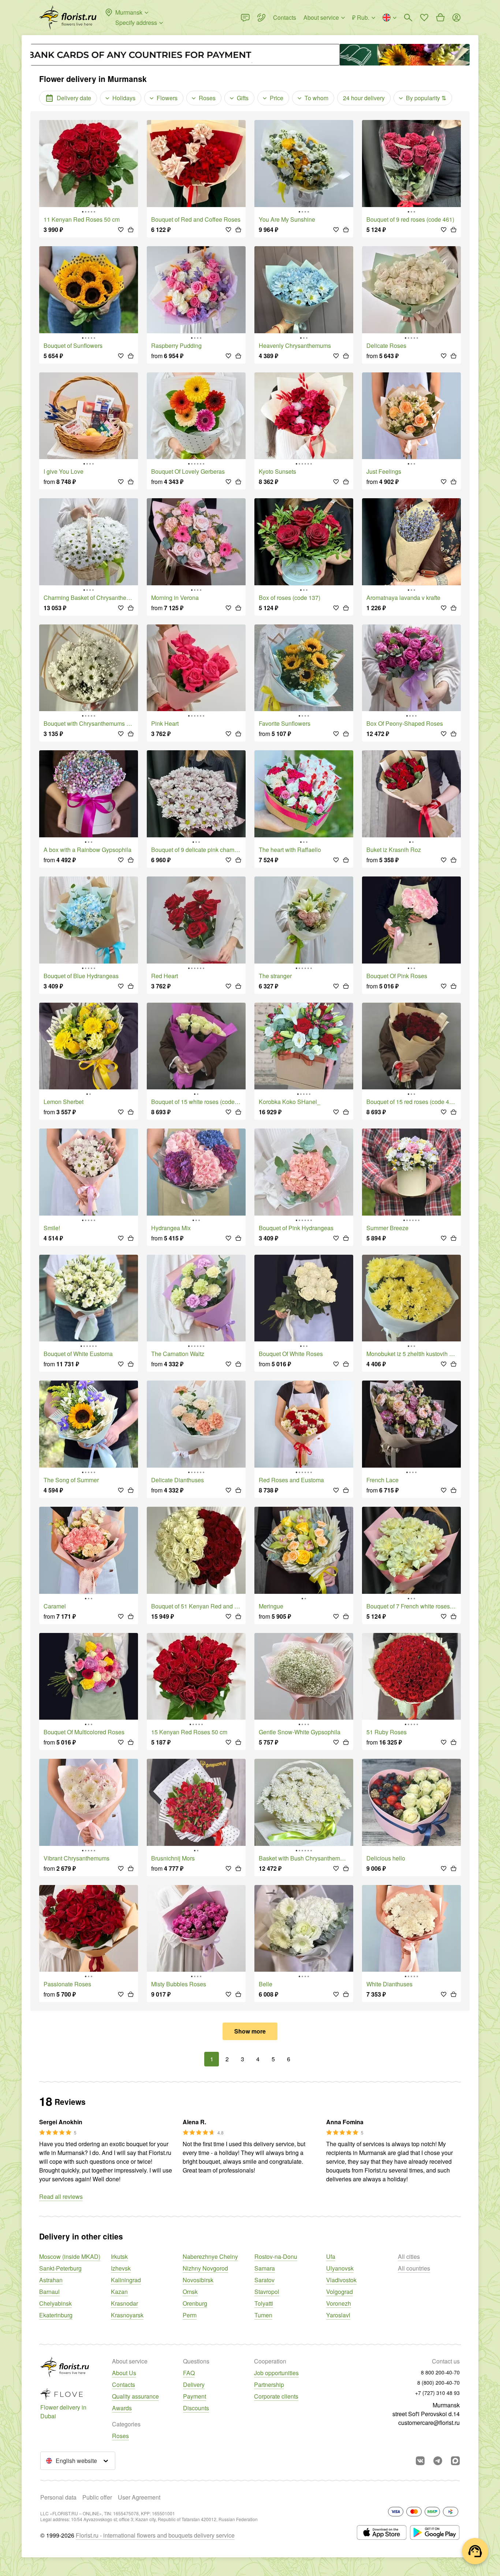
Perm (190, 2315)
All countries (414, 2268)
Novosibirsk (198, 2280)
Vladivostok (341, 2280)
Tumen (263, 2315)
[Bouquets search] (408, 18)
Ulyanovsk (340, 2268)
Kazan (119, 2292)
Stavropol (267, 2292)
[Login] (456, 18)
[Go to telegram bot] (438, 2461)
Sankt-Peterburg (60, 2268)
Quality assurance (135, 2396)
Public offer (97, 2497)
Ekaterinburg (56, 2315)
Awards (122, 2408)
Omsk (190, 2292)
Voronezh (339, 2303)
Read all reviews (61, 2196)
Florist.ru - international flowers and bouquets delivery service (155, 2535)
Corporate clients (276, 2396)
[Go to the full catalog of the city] (68, 18)
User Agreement (139, 2497)
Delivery (194, 2385)
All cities (409, 2256)
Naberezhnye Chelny (210, 2256)
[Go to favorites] (424, 18)
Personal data (58, 2497)
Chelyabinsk (55, 2303)
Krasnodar (124, 2303)
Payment (195, 2396)
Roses (120, 2436)
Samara (265, 2268)
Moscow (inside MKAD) (70, 2256)
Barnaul (49, 2292)
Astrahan (51, 2280)
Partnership (269, 2385)
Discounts (196, 2408)
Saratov (264, 2280)
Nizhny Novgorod (205, 2268)
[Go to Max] (455, 2461)
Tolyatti (264, 2303)
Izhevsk (121, 2268)
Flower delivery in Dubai (63, 2412)
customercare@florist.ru (429, 2423)
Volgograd (339, 2292)
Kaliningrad (126, 2280)
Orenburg (195, 2303)
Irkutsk (119, 2256)
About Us (124, 2373)
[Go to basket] (440, 18)
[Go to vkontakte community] (420, 2461)
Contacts (124, 2385)
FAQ (189, 2373)
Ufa (331, 2256)
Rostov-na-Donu (276, 2256)
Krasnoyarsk (127, 2315)
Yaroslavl (338, 2315)
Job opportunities (276, 2373)
